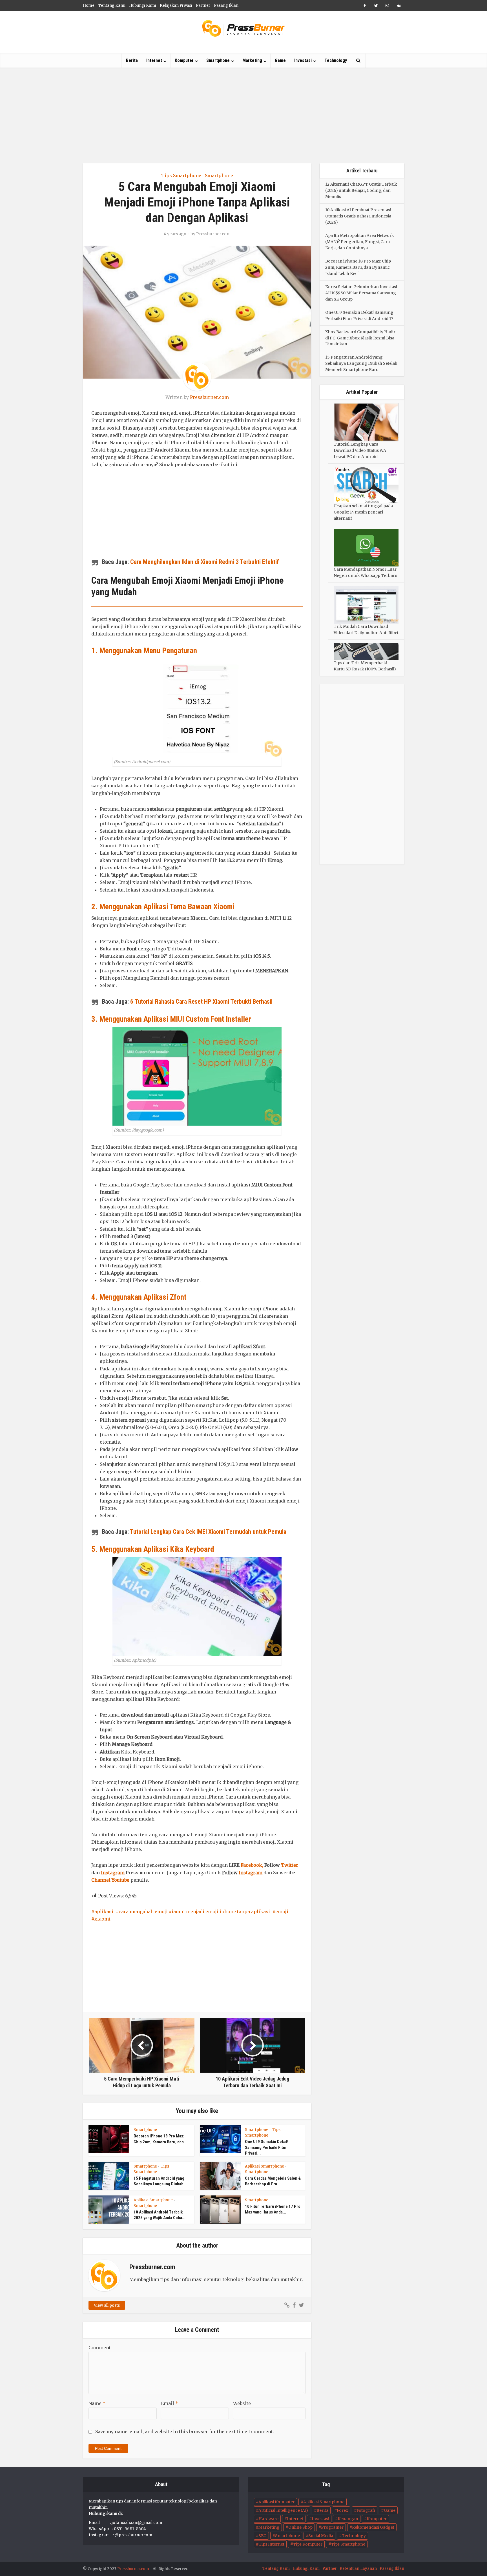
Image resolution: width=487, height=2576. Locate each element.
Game (280, 60)
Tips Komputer (308, 2544)
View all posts (107, 2305)
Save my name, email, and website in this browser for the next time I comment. (185, 2431)
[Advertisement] (243, 115)
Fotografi (366, 2510)
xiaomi (102, 1919)
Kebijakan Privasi (176, 5)
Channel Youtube (110, 1880)
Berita (132, 60)
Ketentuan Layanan (358, 2569)
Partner (203, 5)
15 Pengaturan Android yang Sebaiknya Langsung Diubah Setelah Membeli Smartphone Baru (361, 363)
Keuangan (348, 2519)
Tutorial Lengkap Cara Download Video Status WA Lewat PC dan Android (360, 450)
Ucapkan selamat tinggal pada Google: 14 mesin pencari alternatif (363, 512)
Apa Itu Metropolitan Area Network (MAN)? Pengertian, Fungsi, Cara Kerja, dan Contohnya (360, 242)
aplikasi (104, 1912)
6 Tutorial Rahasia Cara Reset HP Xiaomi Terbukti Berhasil (201, 1002)
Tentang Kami (112, 5)
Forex (342, 2510)
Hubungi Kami (143, 5)
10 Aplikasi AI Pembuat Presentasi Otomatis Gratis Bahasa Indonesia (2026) (358, 216)
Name (97, 2403)
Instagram (113, 1873)
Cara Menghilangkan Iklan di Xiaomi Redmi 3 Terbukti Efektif (205, 562)
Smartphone (218, 60)
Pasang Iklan (226, 5)
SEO (263, 2536)
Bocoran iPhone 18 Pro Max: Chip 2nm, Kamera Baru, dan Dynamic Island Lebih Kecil (358, 267)
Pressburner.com (213, 234)
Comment (100, 2348)
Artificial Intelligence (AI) (283, 2510)
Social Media (321, 2536)
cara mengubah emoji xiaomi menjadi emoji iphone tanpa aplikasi (194, 1912)
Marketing (252, 60)
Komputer (184, 60)
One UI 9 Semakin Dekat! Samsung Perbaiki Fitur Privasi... (267, 2147)
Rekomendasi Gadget (373, 2527)
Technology (336, 60)
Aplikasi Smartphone (264, 2166)
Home (89, 5)
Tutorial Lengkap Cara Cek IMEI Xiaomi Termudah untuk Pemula (208, 1532)
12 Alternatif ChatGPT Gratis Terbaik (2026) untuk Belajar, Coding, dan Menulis (361, 190)
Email (170, 2403)
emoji (282, 1912)
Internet (154, 60)
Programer (332, 2527)
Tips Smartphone (181, 175)
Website (242, 2403)
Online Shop (300, 2527)
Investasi (303, 60)
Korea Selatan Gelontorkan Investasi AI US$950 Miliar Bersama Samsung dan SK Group (361, 293)
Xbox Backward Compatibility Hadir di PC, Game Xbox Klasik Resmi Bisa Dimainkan (360, 338)
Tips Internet (272, 2544)
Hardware (268, 2519)
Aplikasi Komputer (277, 2502)
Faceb (247, 1865)
